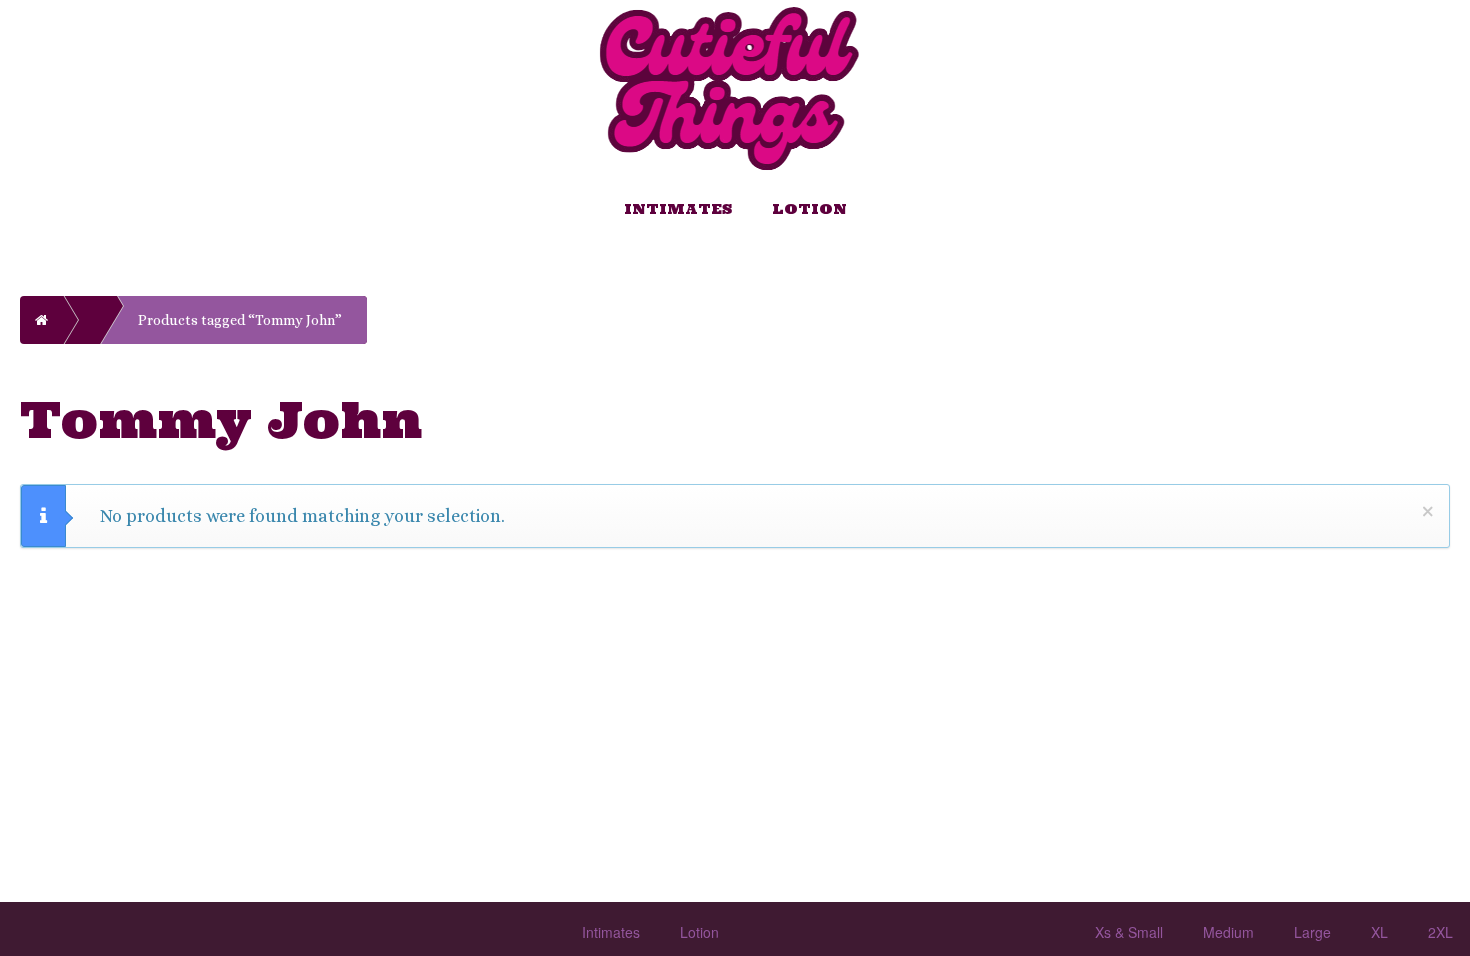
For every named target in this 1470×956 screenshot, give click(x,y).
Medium (1228, 932)
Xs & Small (1129, 932)
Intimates (678, 209)
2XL (1440, 932)
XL (1379, 932)
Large (1312, 932)
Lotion (809, 209)
